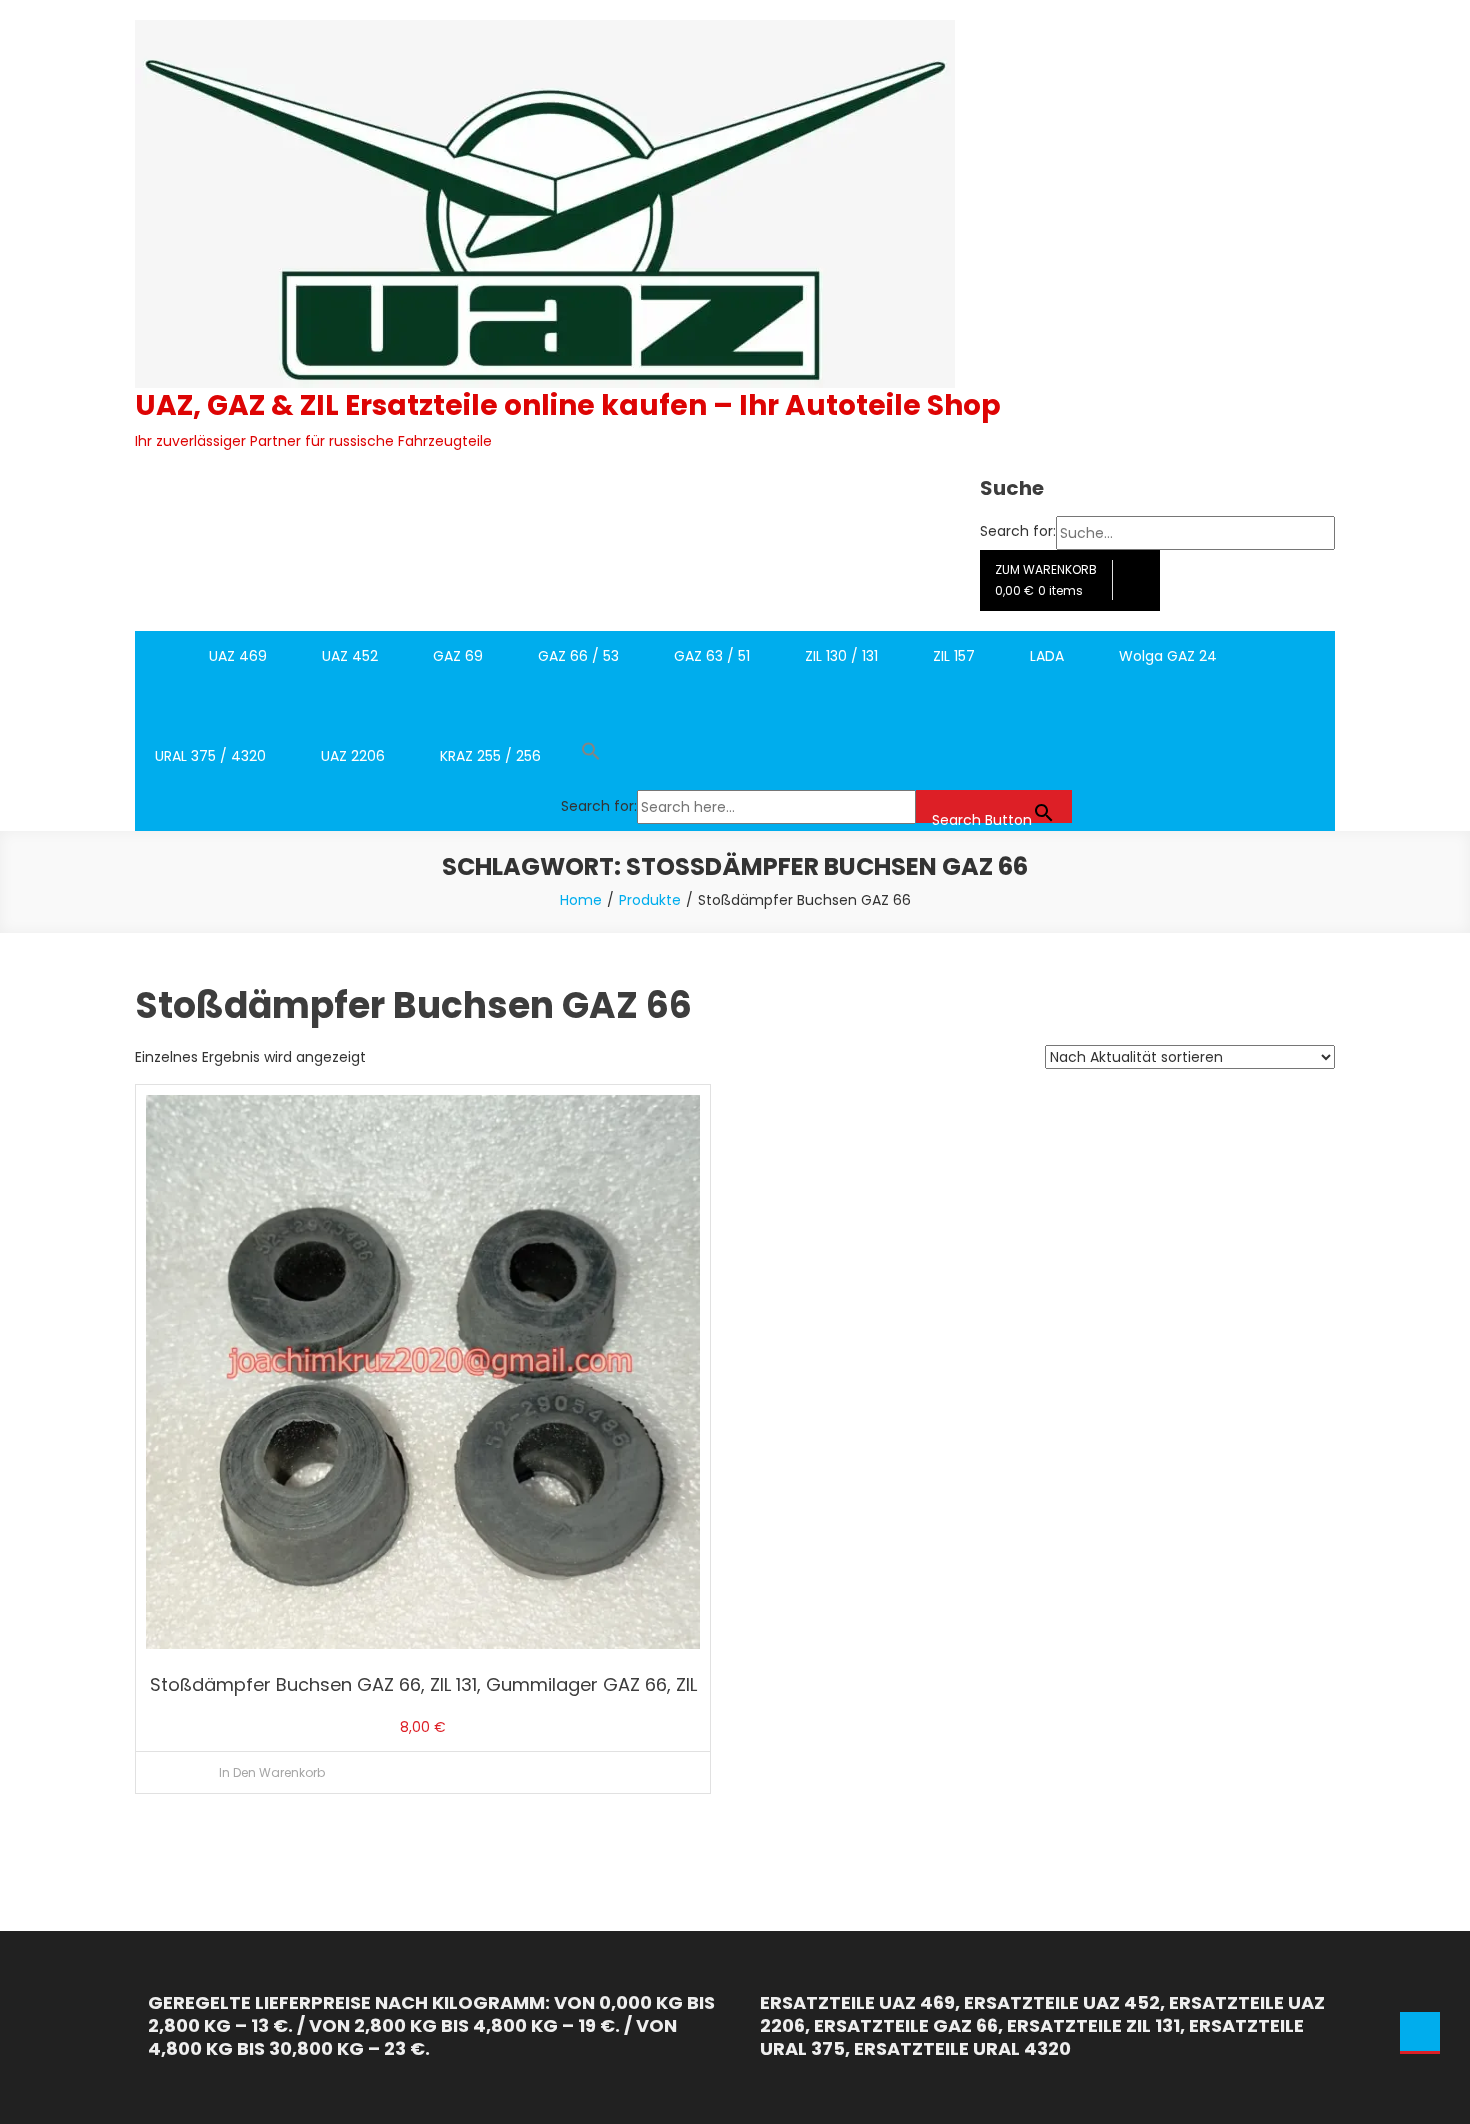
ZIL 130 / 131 (841, 656)
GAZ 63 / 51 (712, 656)
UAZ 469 (238, 656)
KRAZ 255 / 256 (490, 756)
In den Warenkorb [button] (272, 1772)
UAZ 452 (350, 656)
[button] (816, 756)
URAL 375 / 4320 (210, 756)
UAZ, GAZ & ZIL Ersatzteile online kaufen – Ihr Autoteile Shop (568, 405)
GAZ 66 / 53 (578, 656)
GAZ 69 (458, 656)
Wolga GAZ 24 (1168, 656)
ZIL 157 (954, 656)
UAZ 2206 (353, 756)
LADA (1047, 656)
